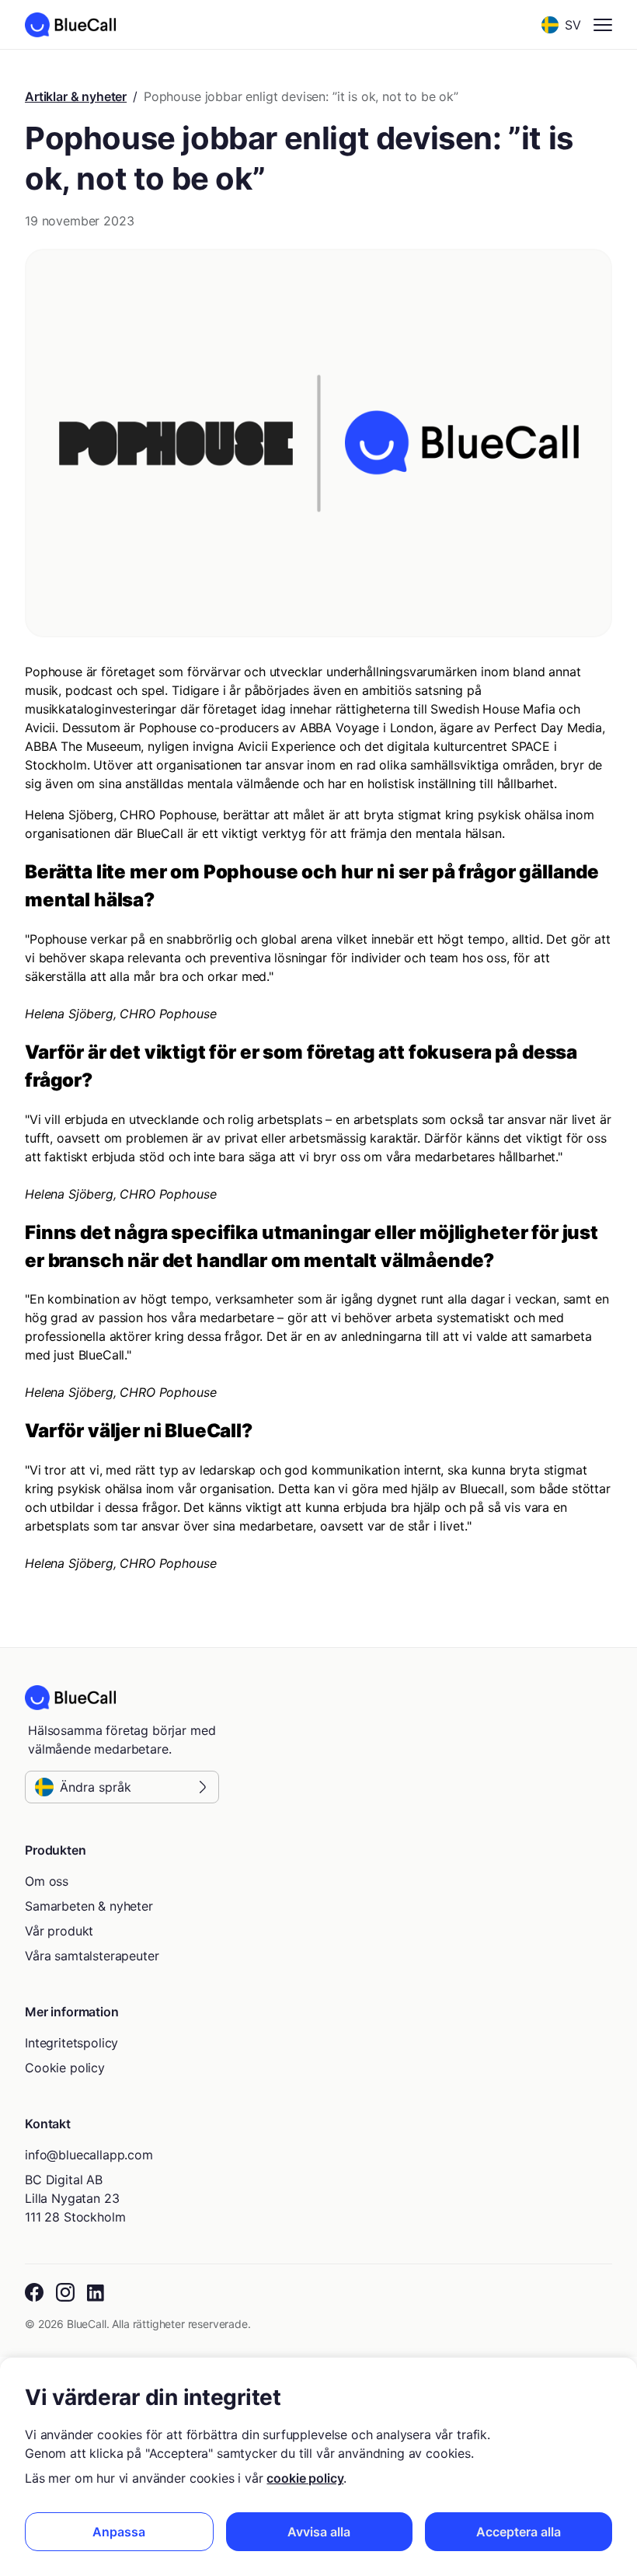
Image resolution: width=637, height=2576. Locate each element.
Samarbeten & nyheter (89, 1906)
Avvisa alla (319, 2532)
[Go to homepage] (70, 25)
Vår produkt (59, 1931)
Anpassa (119, 2532)
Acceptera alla (519, 2532)
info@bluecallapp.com (89, 2155)
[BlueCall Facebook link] (34, 2293)
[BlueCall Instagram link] (65, 2293)
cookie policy (305, 2478)
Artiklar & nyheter (76, 96)
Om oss (47, 1881)
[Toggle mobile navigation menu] (603, 25)
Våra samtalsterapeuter (92, 1956)
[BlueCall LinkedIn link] (97, 2293)
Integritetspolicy (71, 2043)
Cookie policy (65, 2068)
